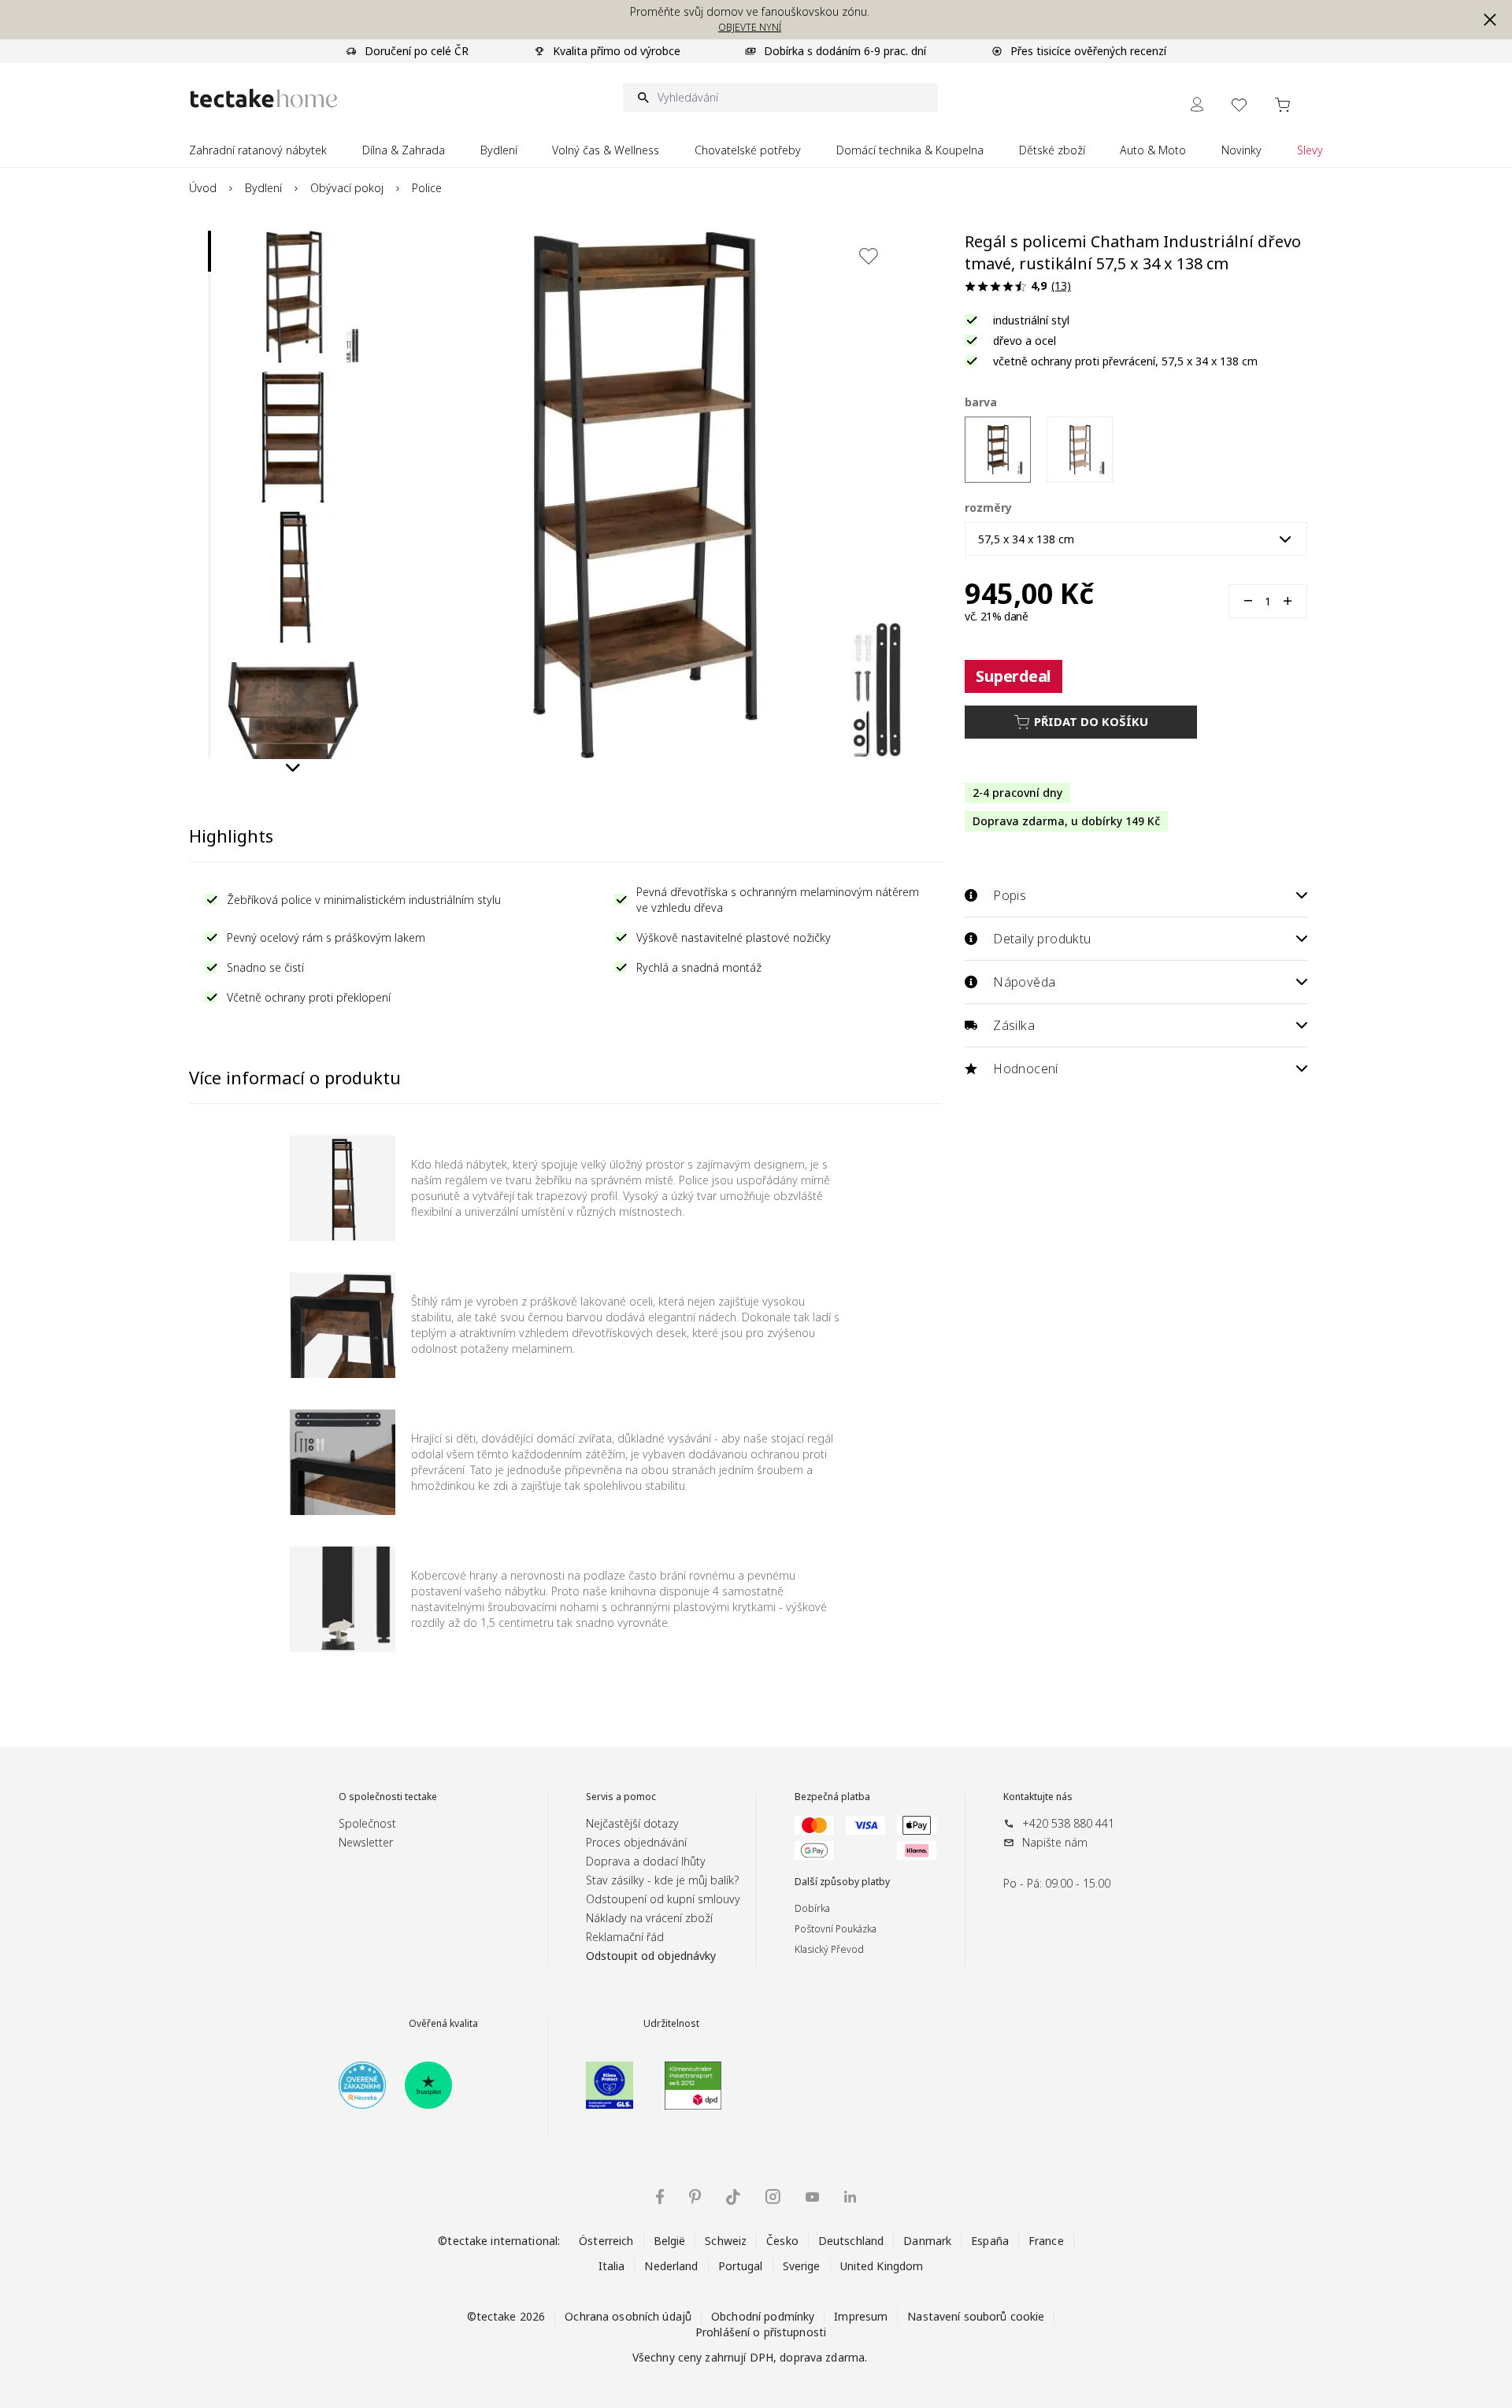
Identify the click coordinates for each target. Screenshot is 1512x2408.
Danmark (927, 2241)
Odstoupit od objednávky (651, 1956)
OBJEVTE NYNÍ (750, 27)
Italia (612, 2266)
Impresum (861, 2316)
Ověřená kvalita (443, 2024)
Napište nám (1055, 1842)
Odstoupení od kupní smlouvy (663, 1899)
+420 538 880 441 (1068, 1823)
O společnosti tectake (388, 1797)
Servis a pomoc (621, 1797)
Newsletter (366, 1842)
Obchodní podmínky (763, 2316)
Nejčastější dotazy (632, 1823)
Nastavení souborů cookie (976, 2316)
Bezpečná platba (832, 1797)
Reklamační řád (625, 1937)
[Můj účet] (1197, 104)
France (1046, 2241)
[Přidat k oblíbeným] (869, 256)
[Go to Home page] (264, 98)
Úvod (203, 188)
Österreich (606, 2241)
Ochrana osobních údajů (628, 2316)
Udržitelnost (671, 2024)
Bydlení (263, 188)
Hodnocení (1026, 1069)
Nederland (671, 2266)
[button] (1490, 20)
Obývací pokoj (347, 188)
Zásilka (1014, 1025)
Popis (1010, 895)
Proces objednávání (636, 1842)
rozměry (988, 508)
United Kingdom (882, 2266)
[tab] (209, 251)
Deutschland (851, 2241)
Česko (782, 2241)
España (990, 2241)
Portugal (741, 2266)
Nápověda (1024, 982)
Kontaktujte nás (1038, 1797)
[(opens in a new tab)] (362, 2085)
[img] (660, 2197)
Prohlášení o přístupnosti (761, 2332)
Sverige (802, 2266)
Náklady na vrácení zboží (649, 1918)
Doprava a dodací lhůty (646, 1861)
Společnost (367, 1823)
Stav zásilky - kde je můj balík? (662, 1880)
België (670, 2241)
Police (427, 188)
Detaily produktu (1042, 939)
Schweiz (726, 2241)
